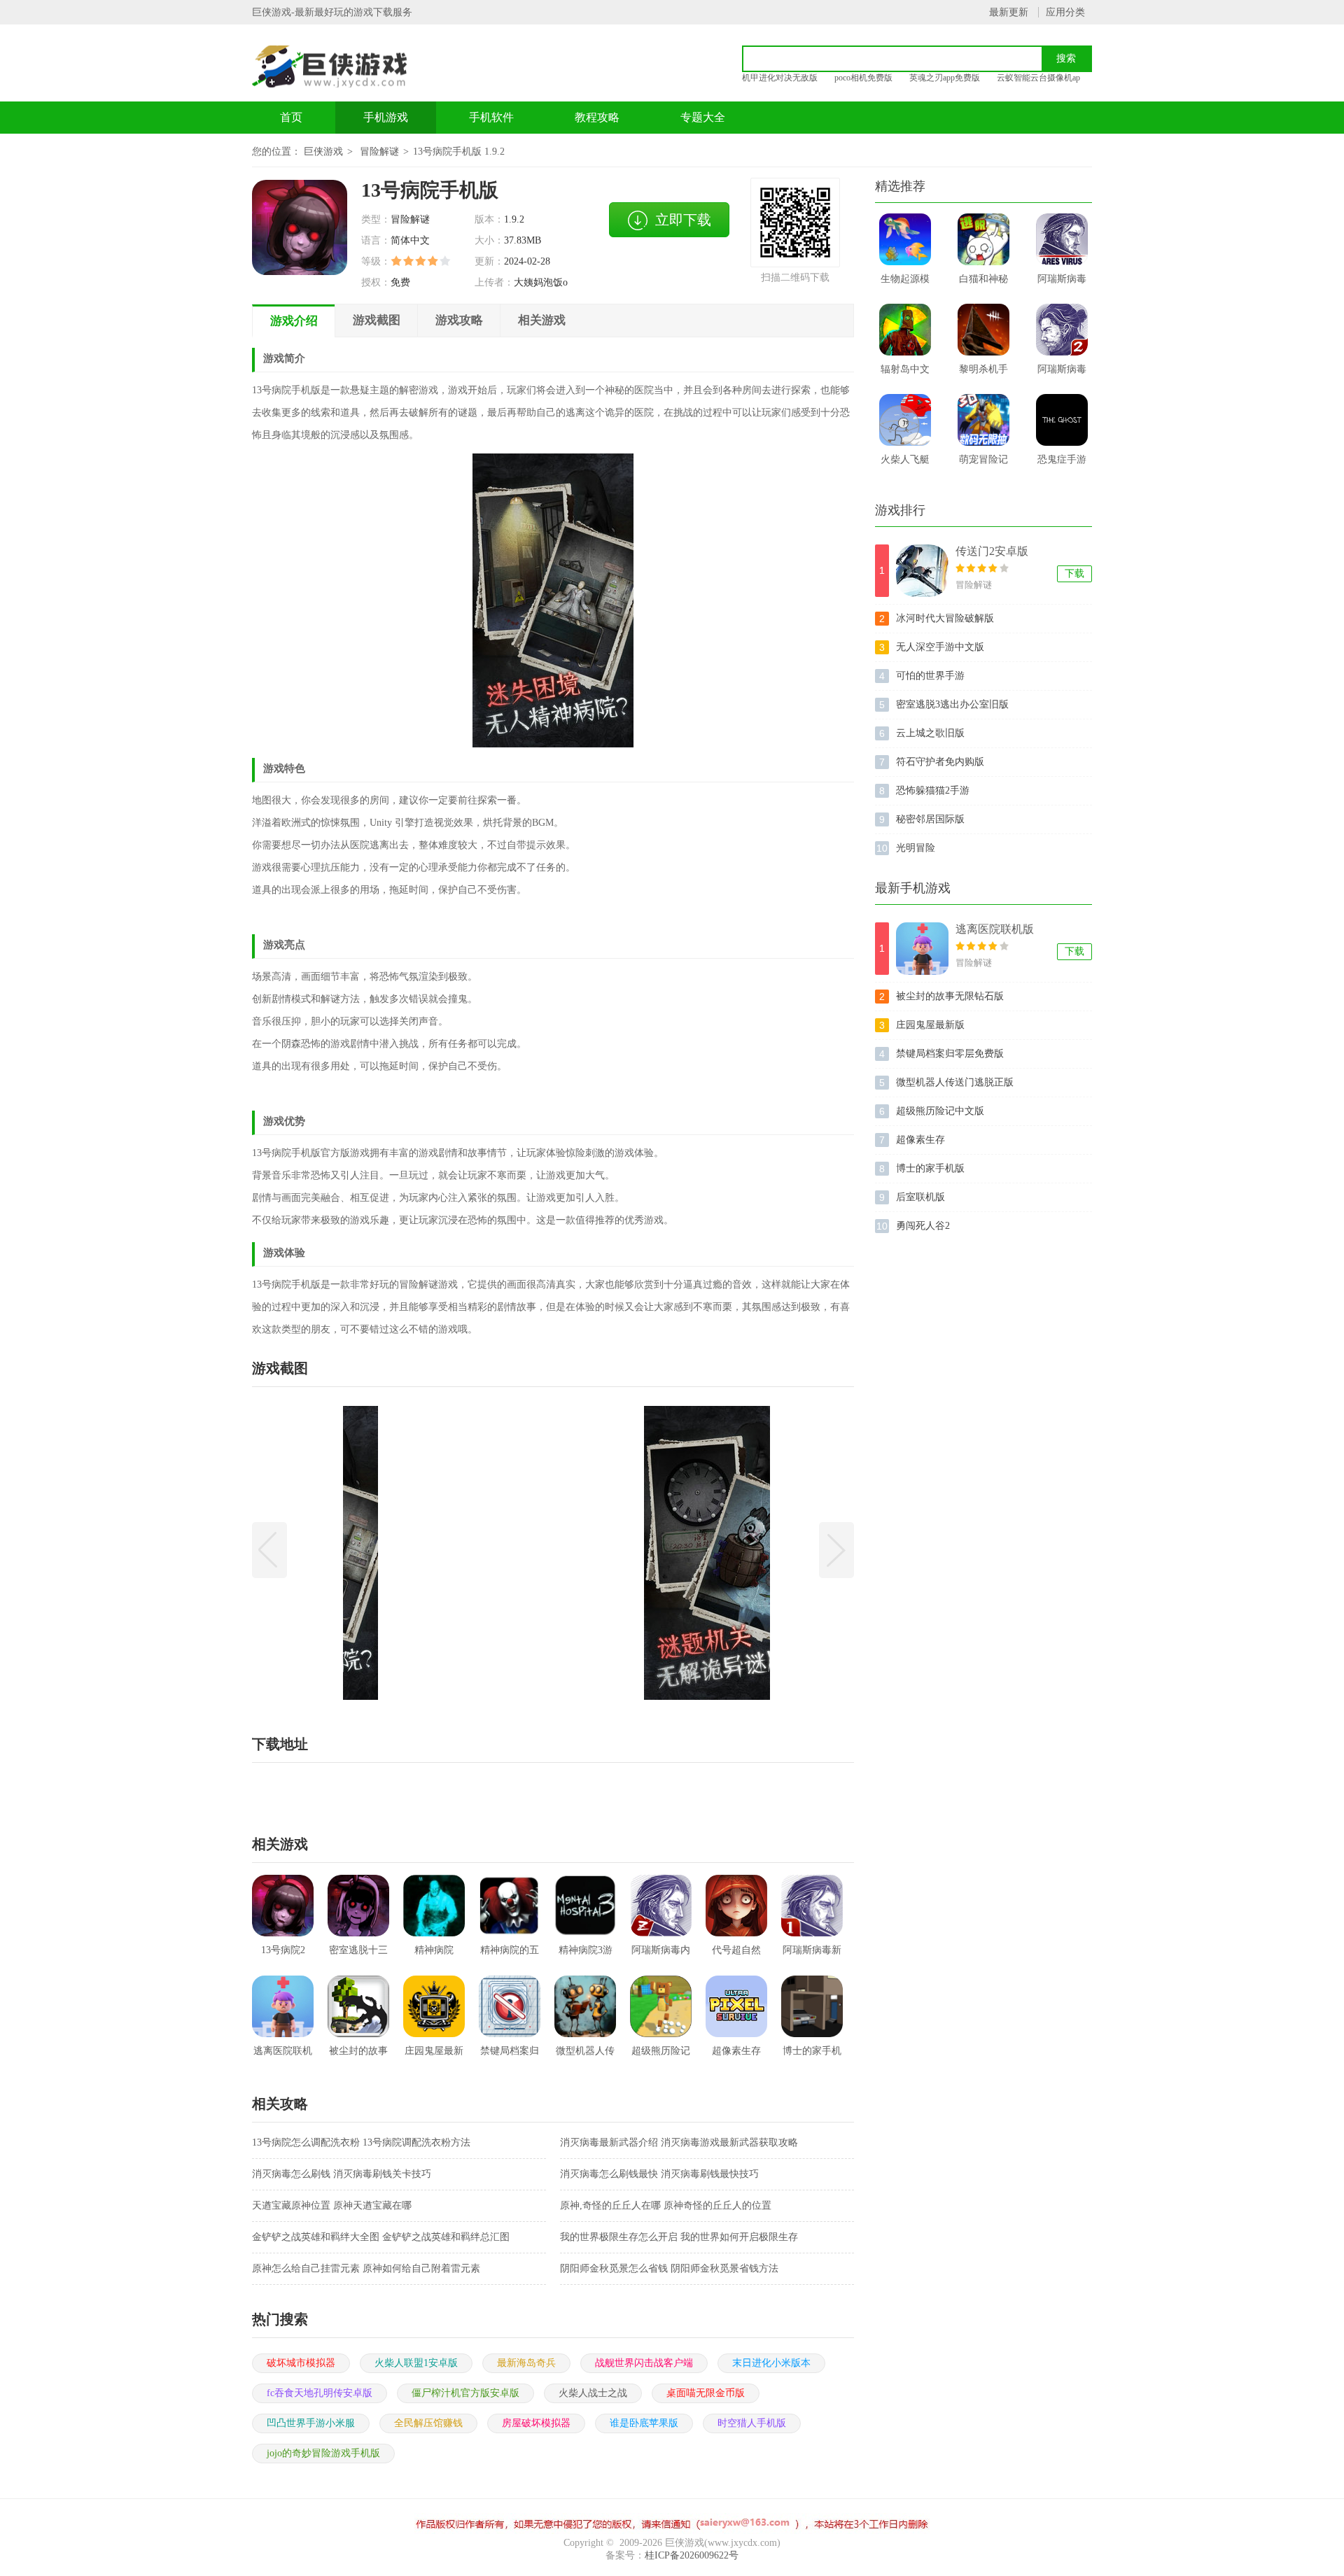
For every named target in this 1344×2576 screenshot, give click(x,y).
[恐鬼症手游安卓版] (1062, 420)
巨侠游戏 (323, 152)
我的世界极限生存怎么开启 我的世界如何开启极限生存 (679, 2237)
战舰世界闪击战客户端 (644, 2363)
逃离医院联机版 (995, 929)
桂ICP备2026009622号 (692, 2555)
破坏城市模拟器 (301, 2363)
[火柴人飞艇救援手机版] (905, 420)
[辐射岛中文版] (905, 330)
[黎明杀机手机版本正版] (983, 330)
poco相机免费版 (863, 78)
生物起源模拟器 (905, 283)
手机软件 (491, 117)
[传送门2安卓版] (922, 571)
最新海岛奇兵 (526, 2363)
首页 (291, 117)
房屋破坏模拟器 (536, 2423)
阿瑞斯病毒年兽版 (1062, 283)
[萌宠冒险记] (983, 420)
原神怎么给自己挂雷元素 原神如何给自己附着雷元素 (366, 2268)
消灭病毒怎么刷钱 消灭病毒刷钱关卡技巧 (342, 2174)
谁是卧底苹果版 (644, 2423)
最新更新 (1009, 12)
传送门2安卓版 (992, 551)
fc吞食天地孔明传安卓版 (320, 2393)
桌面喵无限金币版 (706, 2393)
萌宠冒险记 (983, 459)
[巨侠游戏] (345, 66)
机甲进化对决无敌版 (780, 78)
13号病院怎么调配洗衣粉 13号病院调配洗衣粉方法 (361, 2142)
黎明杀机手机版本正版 (983, 374)
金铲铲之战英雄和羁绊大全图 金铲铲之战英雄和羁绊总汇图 (381, 2237)
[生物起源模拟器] (905, 239)
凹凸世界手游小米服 (311, 2423)
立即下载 (683, 220)
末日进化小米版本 (771, 2363)
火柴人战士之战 (593, 2393)
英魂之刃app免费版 (945, 78)
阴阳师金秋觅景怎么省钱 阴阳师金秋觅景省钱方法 (669, 2268)
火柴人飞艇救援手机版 (905, 464)
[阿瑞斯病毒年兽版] (1062, 239)
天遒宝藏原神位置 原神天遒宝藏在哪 (332, 2205)
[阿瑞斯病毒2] (1062, 330)
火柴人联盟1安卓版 (416, 2363)
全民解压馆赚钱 (428, 2423)
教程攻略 (597, 117)
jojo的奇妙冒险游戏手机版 (323, 2453)
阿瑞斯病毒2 (1062, 374)
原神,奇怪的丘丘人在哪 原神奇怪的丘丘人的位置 (666, 2205)
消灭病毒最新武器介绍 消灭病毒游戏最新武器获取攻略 (679, 2142)
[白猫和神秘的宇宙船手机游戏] (983, 239)
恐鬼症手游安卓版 (1062, 464)
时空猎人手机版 (752, 2423)
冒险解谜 (379, 152)
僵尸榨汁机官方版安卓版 (465, 2393)
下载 (1074, 573)
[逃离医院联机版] (922, 949)
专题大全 (703, 117)
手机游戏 (386, 117)
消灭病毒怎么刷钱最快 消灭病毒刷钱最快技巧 (659, 2174)
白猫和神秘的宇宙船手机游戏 (983, 283)
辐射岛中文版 (905, 374)
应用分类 (1065, 12)
